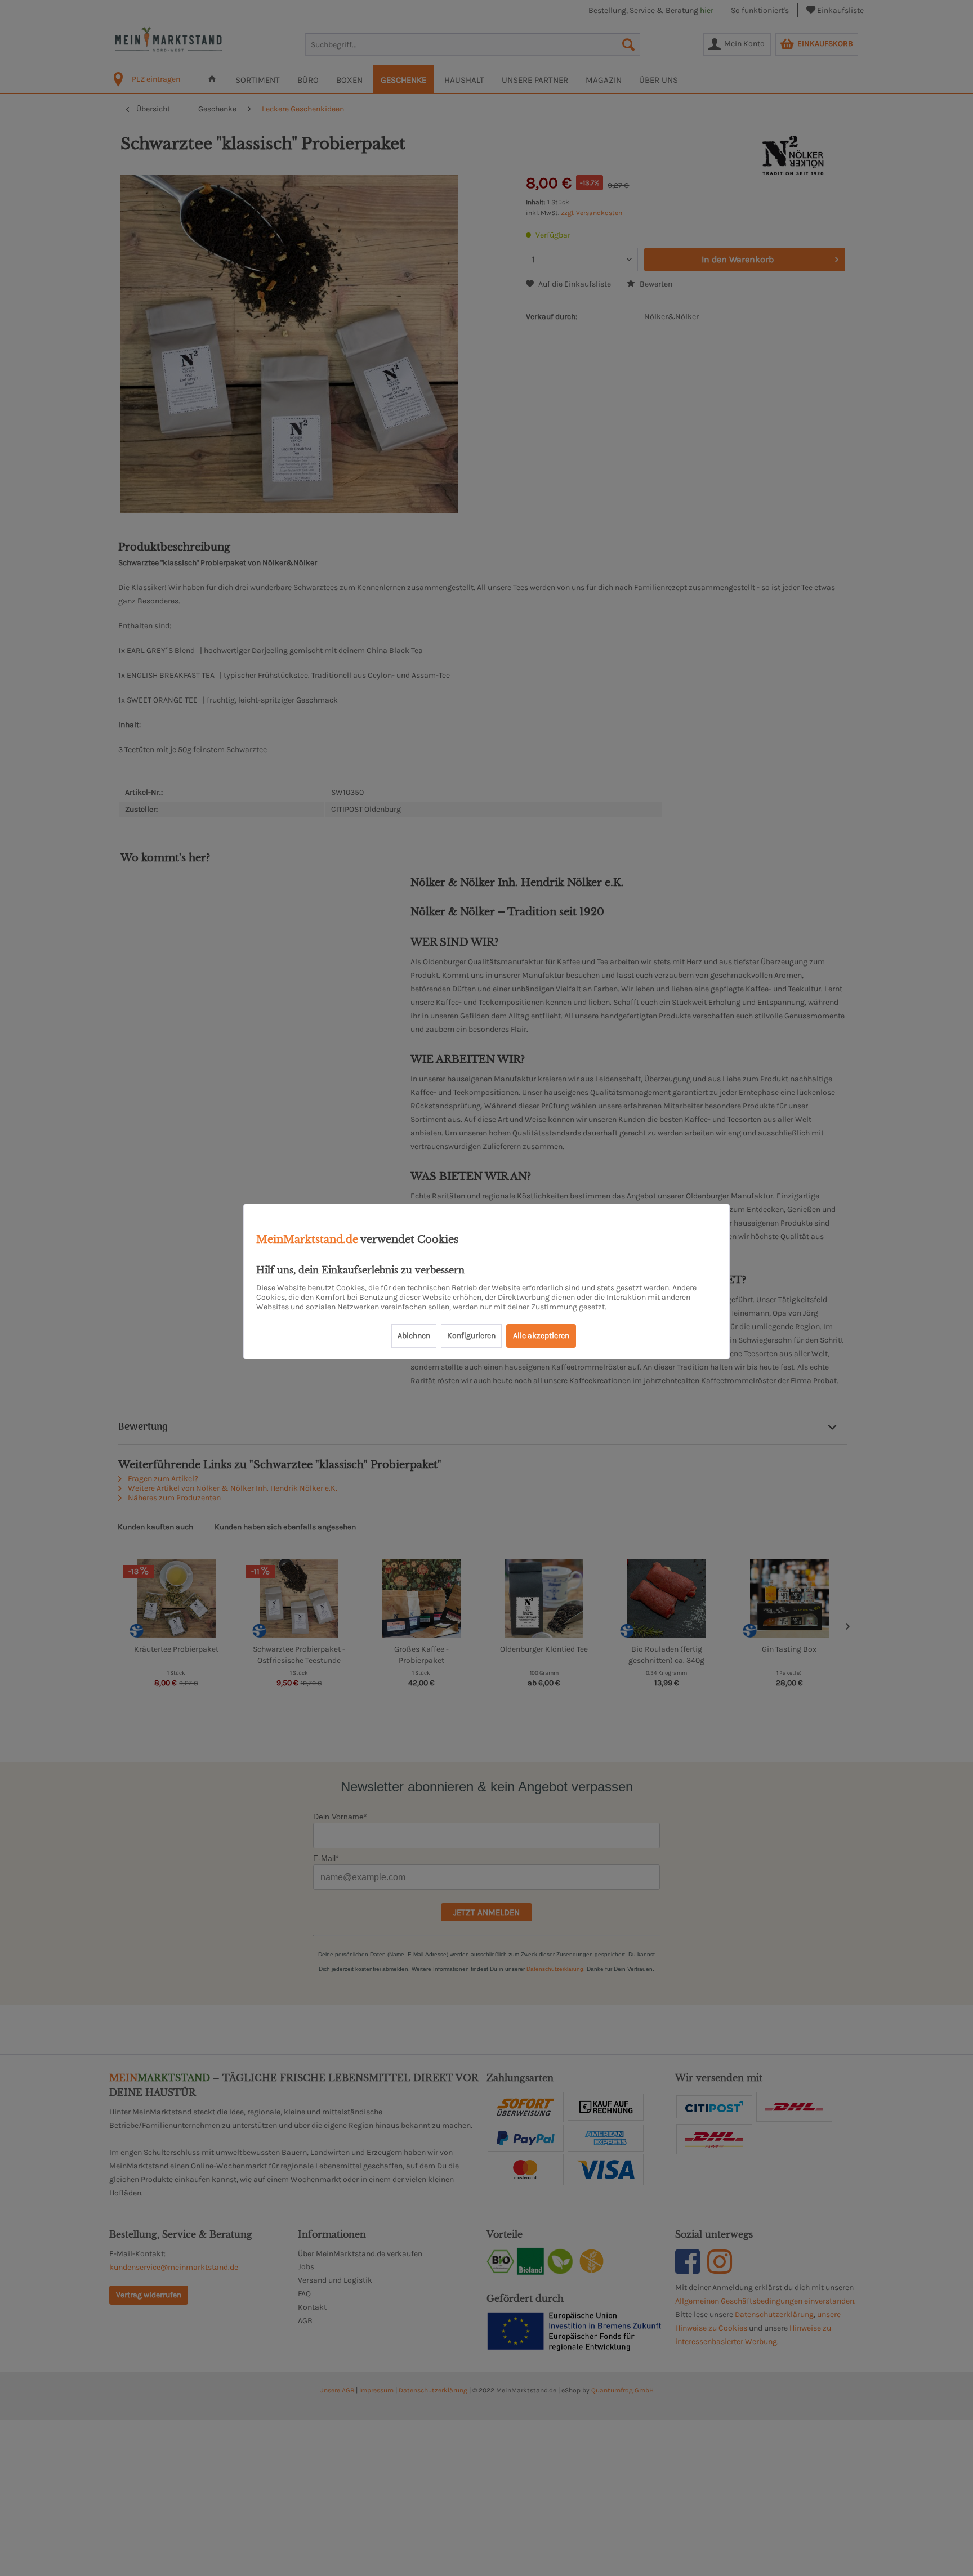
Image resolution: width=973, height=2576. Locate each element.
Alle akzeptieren (541, 1336)
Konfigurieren (471, 1336)
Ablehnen (414, 1336)
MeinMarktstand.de (307, 1240)
